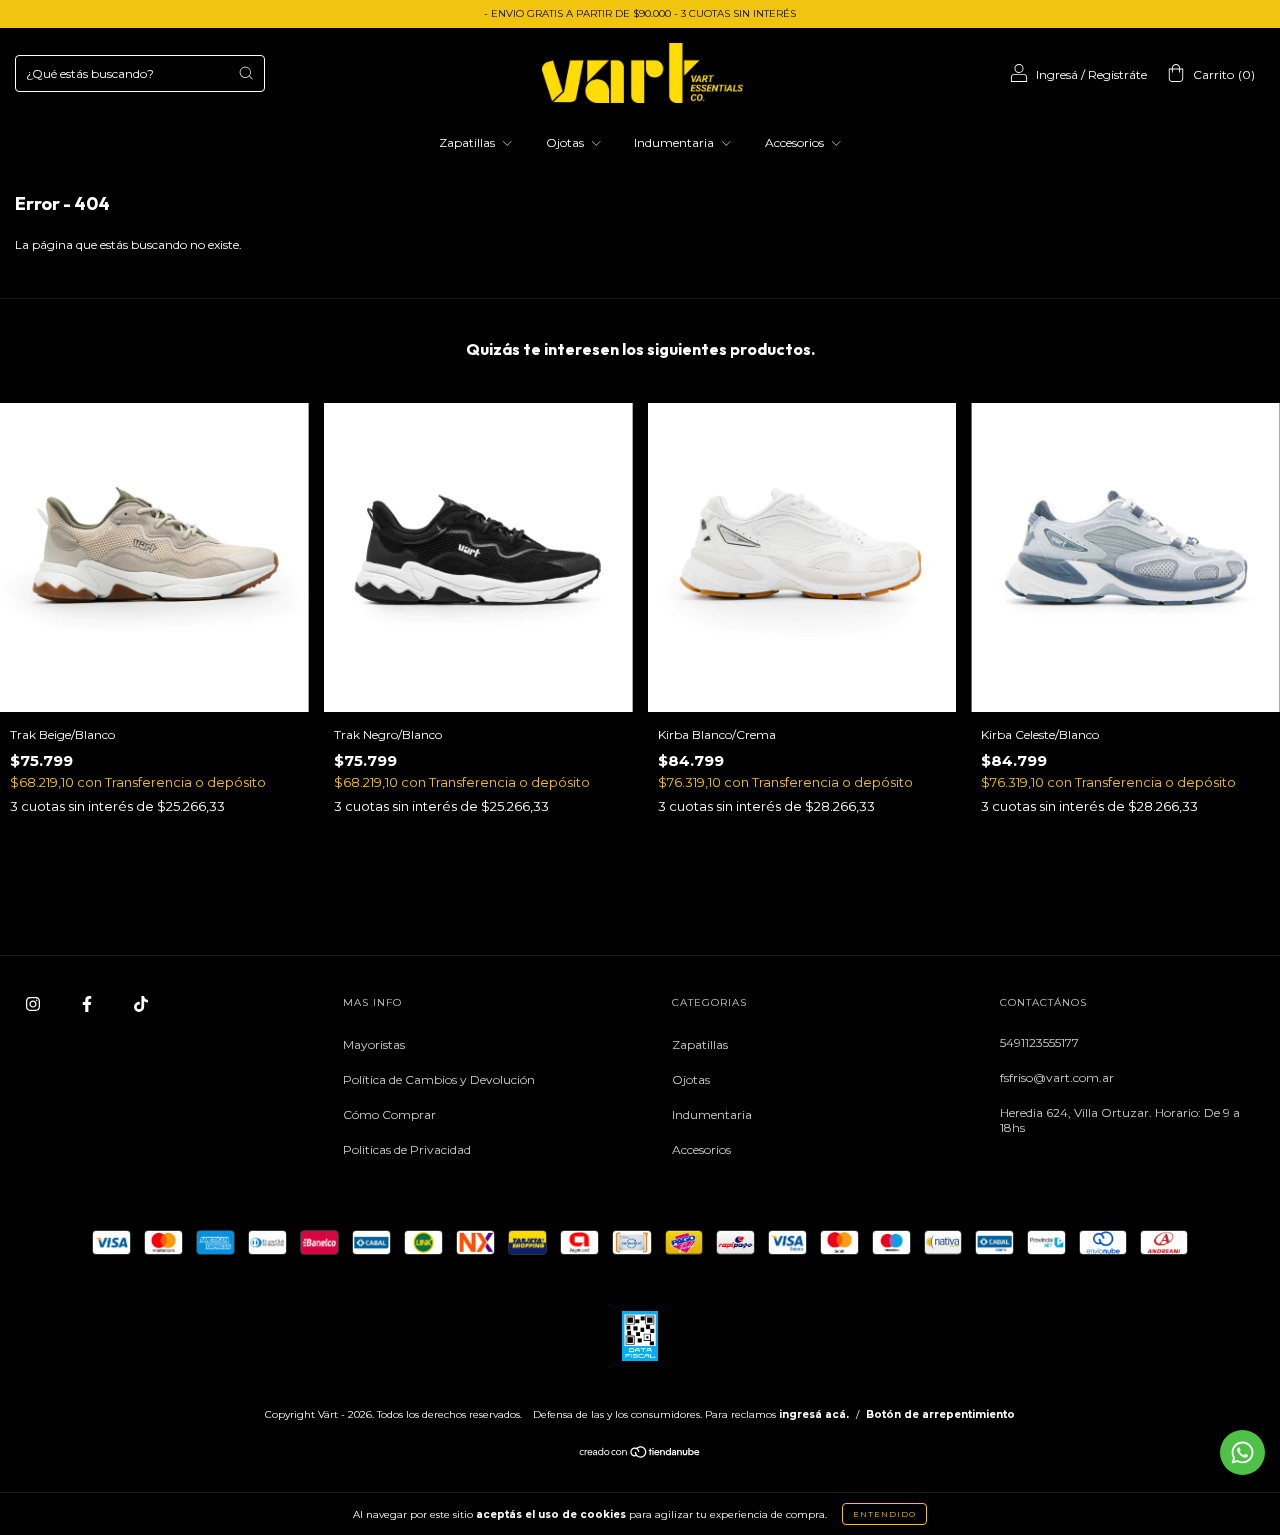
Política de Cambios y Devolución (439, 1079)
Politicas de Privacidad (407, 1149)
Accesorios (796, 142)
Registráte (1117, 74)
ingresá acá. (814, 1414)
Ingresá (1057, 74)
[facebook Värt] (88, 1003)
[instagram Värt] (34, 1003)
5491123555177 (1039, 1042)
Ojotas (566, 142)
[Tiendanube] (640, 1454)
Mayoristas (374, 1044)
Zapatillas (468, 142)
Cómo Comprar (389, 1114)
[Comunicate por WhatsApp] (1242, 1452)
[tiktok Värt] (141, 1003)
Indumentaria (675, 142)
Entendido (884, 1514)
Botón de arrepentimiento (940, 1414)
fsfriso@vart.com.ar (1057, 1077)
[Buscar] (246, 73)
